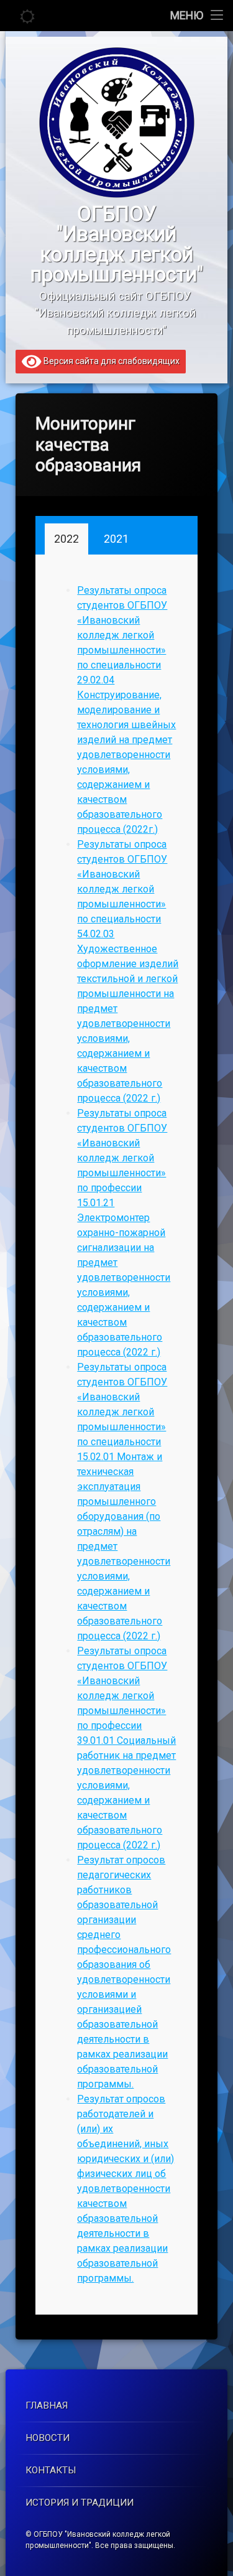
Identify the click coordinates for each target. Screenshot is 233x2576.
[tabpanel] (118, 1435)
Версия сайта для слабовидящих (111, 361)
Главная (47, 2405)
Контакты (51, 2470)
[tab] (66, 539)
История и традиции (80, 2503)
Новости (48, 2438)
